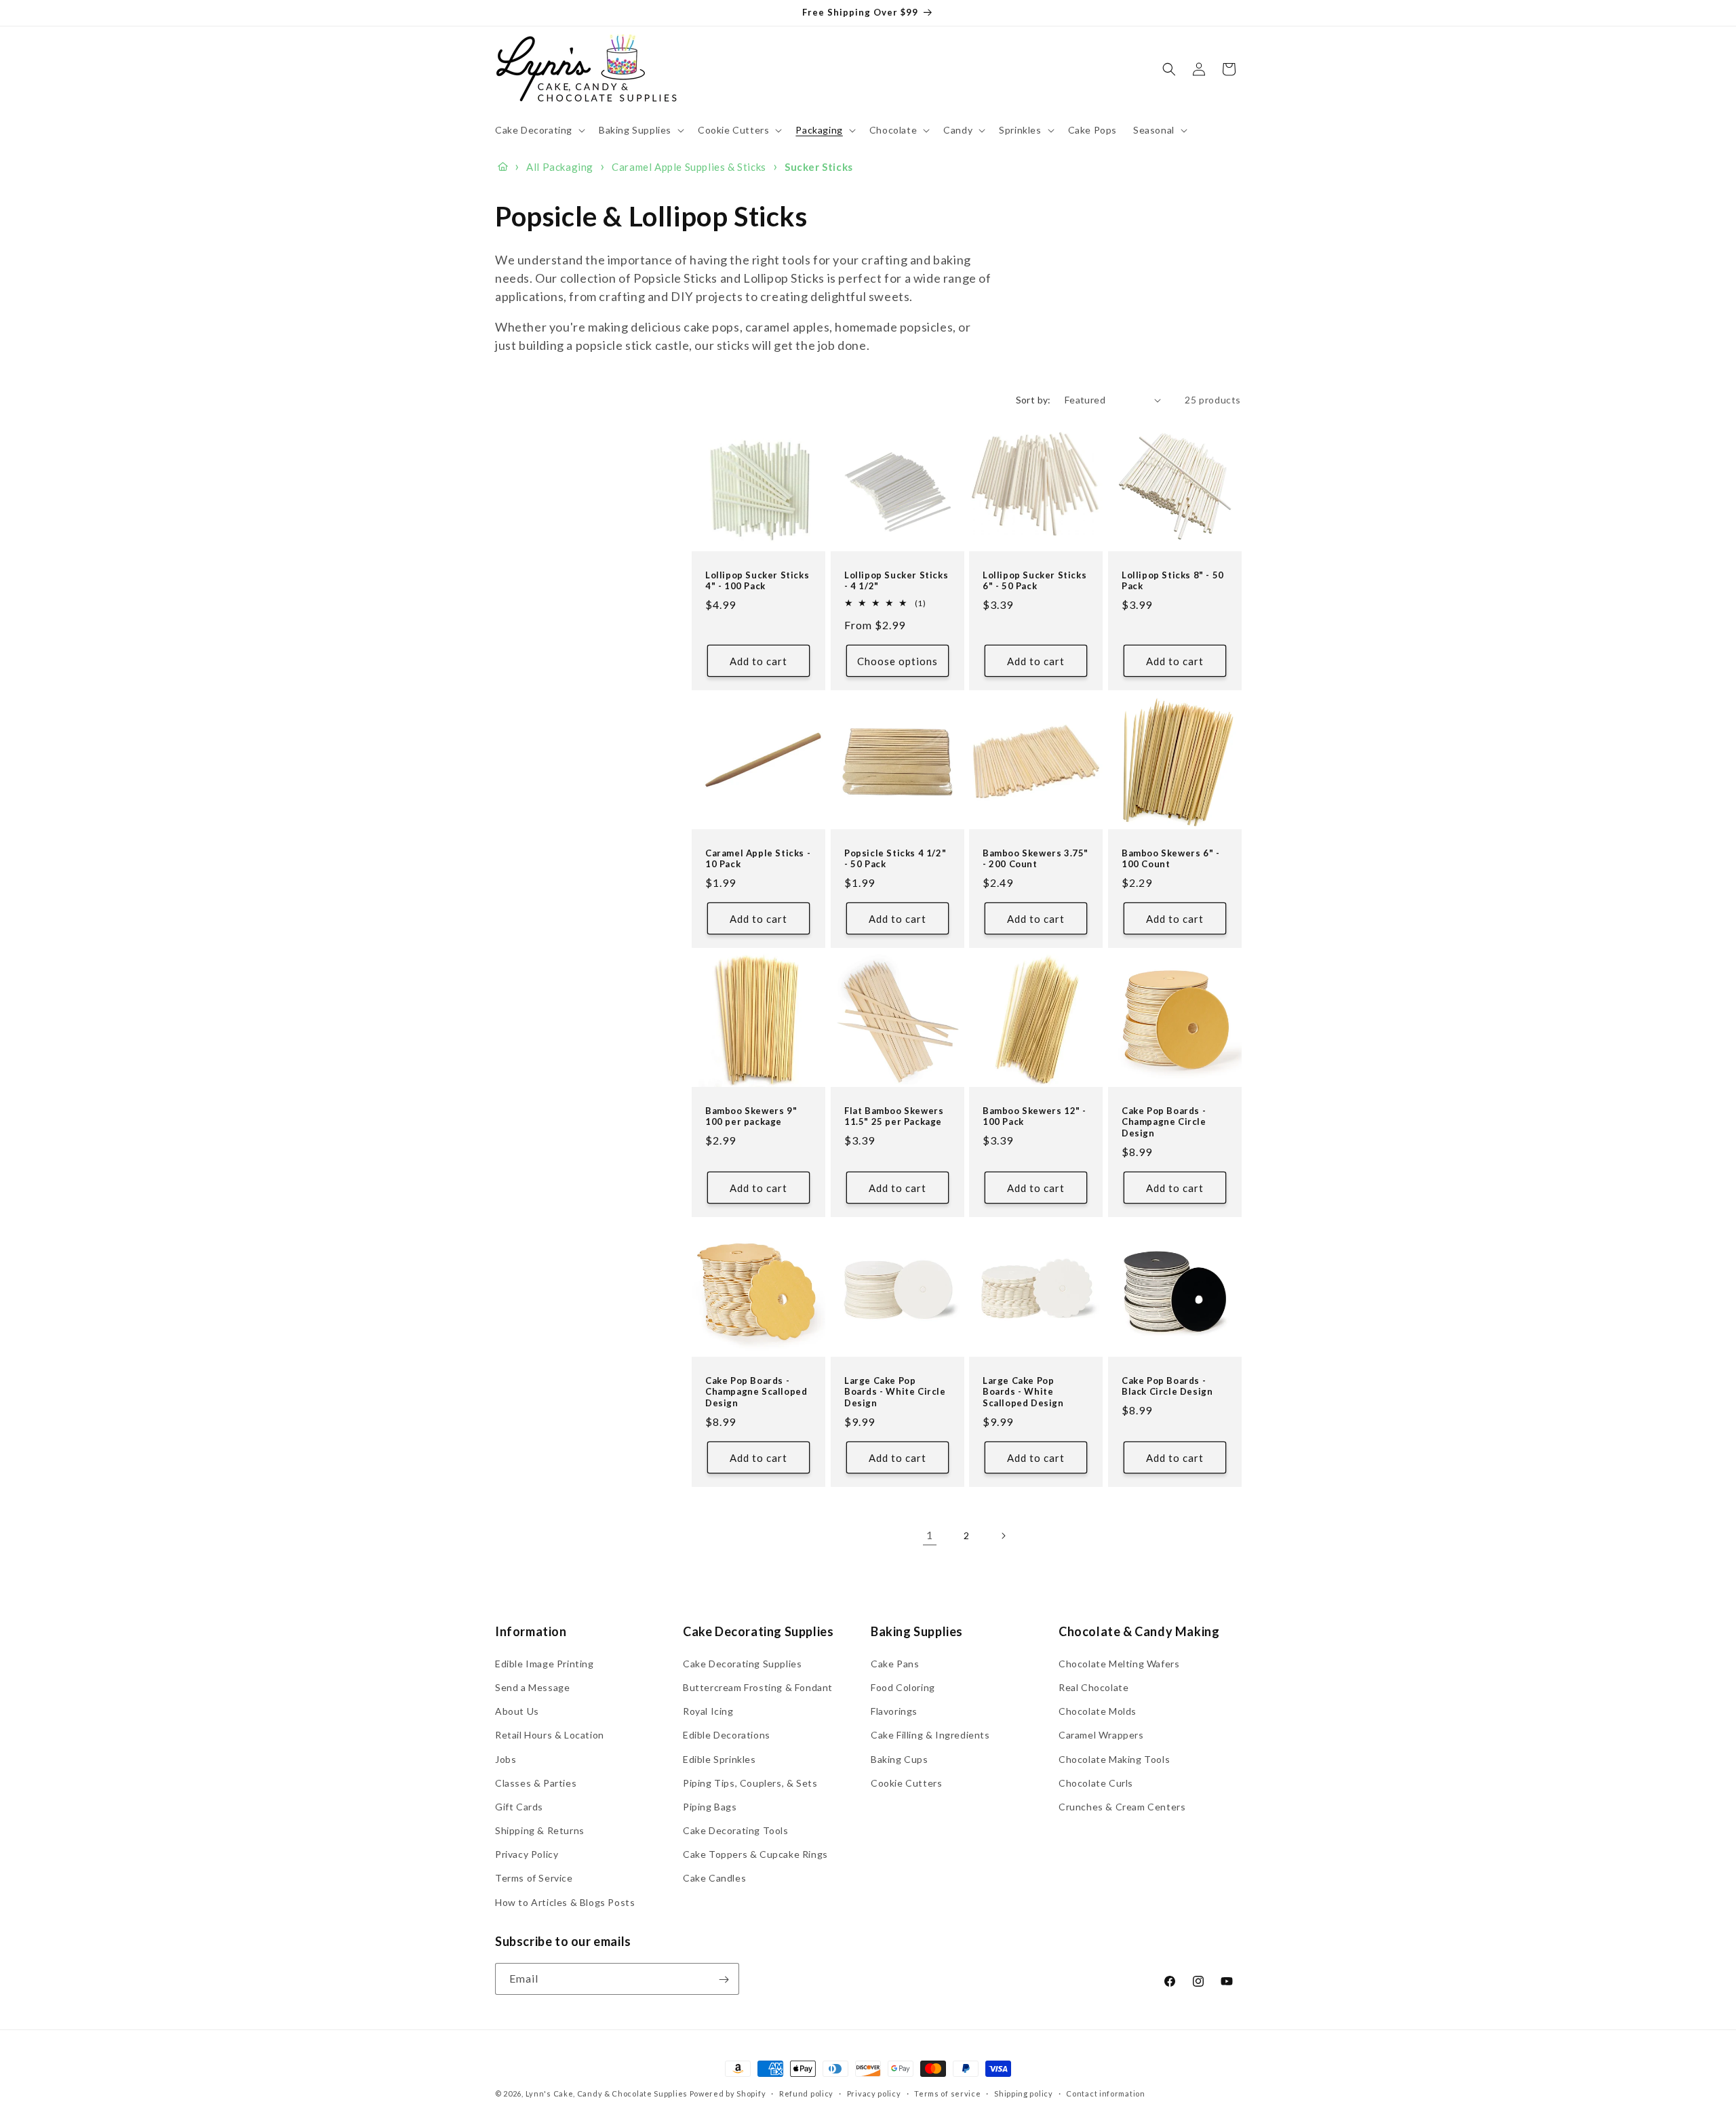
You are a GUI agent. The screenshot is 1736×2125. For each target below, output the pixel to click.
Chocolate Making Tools (1114, 1759)
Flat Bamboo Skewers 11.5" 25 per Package (894, 1116)
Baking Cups (900, 1759)
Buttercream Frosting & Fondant (758, 1687)
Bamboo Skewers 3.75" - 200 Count (1035, 859)
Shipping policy (1024, 2093)
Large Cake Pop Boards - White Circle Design (895, 1391)
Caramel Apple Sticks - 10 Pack (758, 859)
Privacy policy (874, 2093)
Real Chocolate (1093, 1687)
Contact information (1105, 2093)
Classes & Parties (536, 1782)
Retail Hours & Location (550, 1735)
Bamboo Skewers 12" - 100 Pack (1034, 1116)
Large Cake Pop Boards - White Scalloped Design (1023, 1391)
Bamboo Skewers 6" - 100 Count (1170, 859)
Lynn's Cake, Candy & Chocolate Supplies (607, 2093)
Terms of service (947, 2093)
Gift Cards (519, 1806)
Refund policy (806, 2093)
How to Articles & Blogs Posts (565, 1902)
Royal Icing (708, 1711)
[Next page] (1003, 1536)
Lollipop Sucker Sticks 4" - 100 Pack (757, 581)
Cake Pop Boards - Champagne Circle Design (1164, 1122)
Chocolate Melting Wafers (1119, 1663)
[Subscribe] (724, 1980)
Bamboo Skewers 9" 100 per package (751, 1116)
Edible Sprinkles (719, 1759)
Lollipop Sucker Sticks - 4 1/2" (896, 581)
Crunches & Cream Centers (1122, 1806)
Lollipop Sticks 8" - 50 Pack (1173, 581)
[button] (539, 130)
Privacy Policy (527, 1854)
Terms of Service (534, 1878)
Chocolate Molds (1098, 1711)
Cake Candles (714, 1878)
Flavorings (894, 1711)
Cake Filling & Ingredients (930, 1735)
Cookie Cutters (906, 1782)
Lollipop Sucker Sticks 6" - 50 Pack (1034, 581)
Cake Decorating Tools (736, 1830)
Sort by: (1033, 400)
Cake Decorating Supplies (742, 1663)
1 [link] (930, 1535)
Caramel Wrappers (1101, 1735)
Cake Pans (895, 1663)
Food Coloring (903, 1687)
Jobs (506, 1759)
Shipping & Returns (540, 1830)
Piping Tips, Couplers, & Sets (750, 1782)
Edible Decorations (727, 1735)
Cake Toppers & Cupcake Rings (755, 1854)
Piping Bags (710, 1806)
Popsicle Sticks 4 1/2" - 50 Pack (895, 859)
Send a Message (532, 1687)
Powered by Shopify (728, 2093)
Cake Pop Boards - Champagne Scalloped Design (756, 1391)
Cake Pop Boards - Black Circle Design (1167, 1386)
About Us (517, 1711)
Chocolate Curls (1096, 1782)
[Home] (503, 167)
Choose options (897, 661)
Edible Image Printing (545, 1663)
